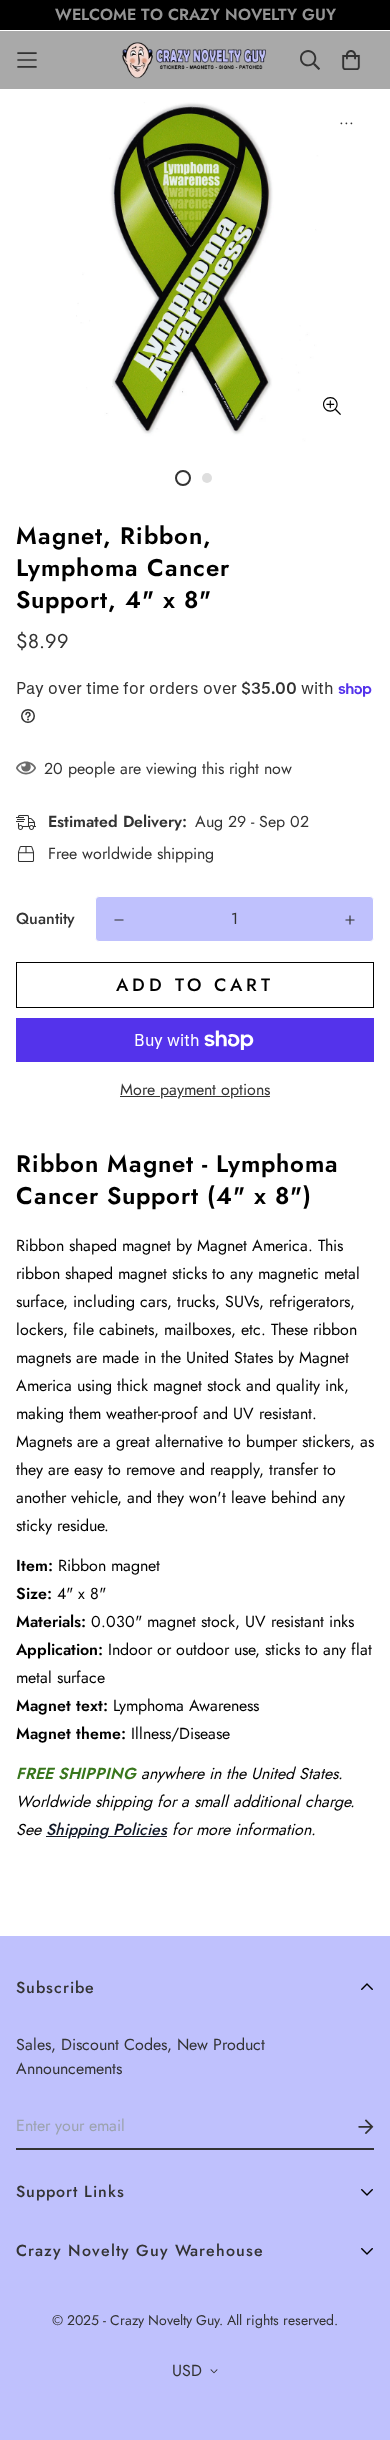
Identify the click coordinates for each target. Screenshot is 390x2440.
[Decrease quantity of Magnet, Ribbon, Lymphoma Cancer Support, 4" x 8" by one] (119, 920)
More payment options (195, 1089)
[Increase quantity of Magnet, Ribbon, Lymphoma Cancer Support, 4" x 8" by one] (350, 920)
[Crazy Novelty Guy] (195, 60)
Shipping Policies (106, 1829)
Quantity (45, 918)
